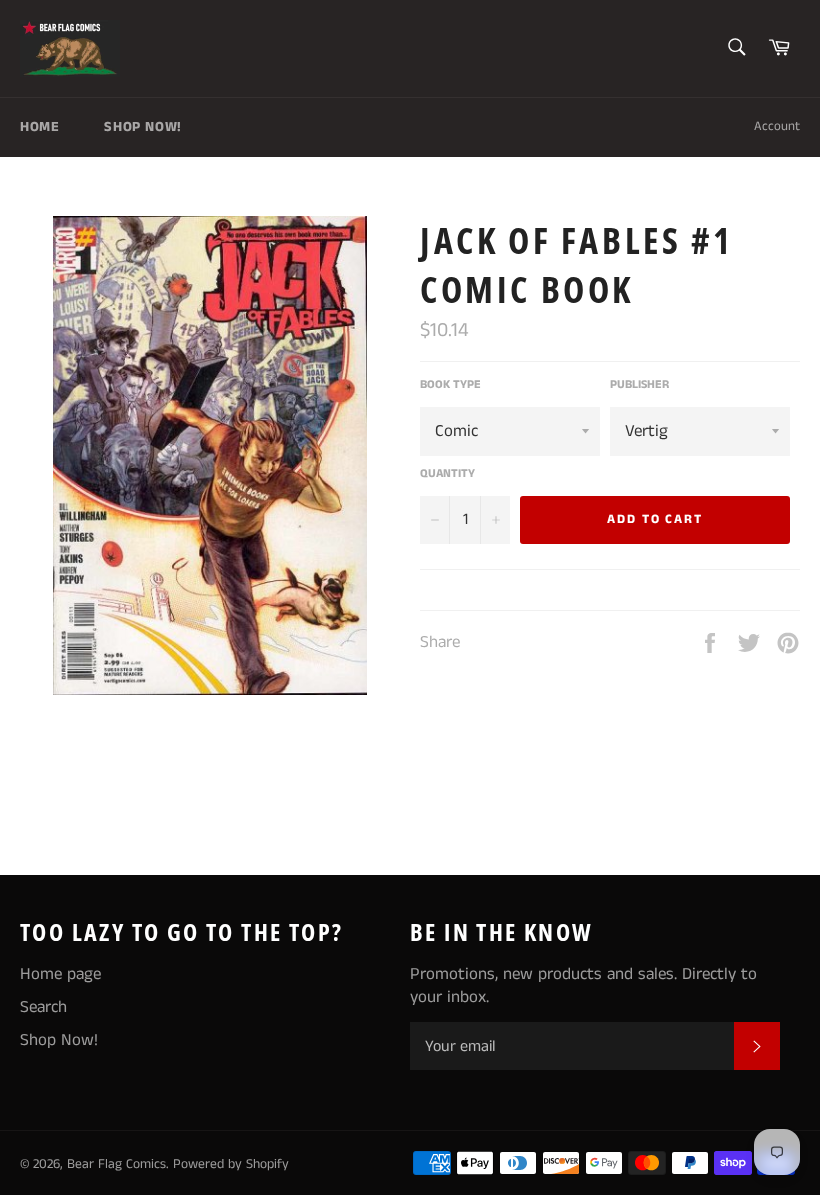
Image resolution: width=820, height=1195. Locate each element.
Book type (450, 385)
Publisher (639, 385)
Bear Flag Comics (116, 1164)
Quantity (447, 474)
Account (777, 126)
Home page (60, 974)
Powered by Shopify (231, 1164)
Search (43, 1007)
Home (39, 127)
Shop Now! (142, 127)
